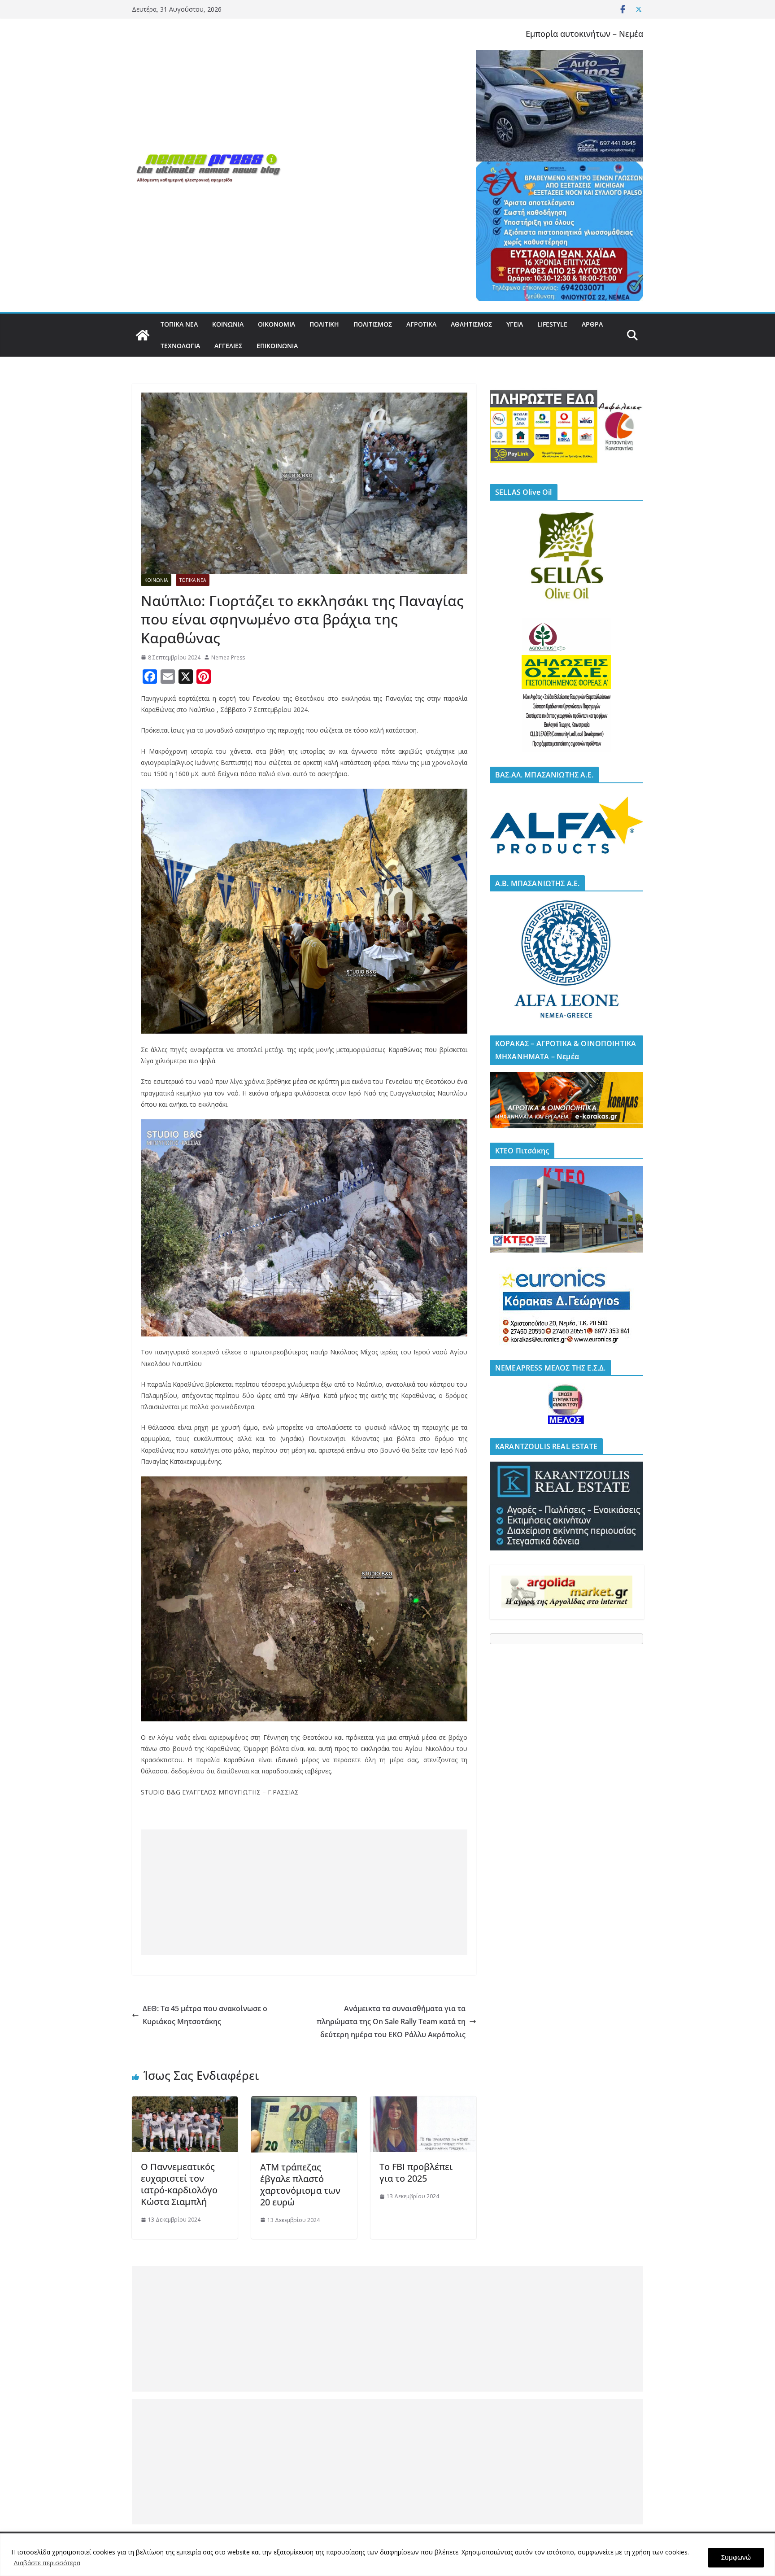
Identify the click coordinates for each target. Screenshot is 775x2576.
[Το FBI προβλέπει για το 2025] (423, 2103)
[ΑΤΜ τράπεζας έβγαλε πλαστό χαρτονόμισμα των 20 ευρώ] (304, 2103)
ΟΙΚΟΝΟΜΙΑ (276, 324)
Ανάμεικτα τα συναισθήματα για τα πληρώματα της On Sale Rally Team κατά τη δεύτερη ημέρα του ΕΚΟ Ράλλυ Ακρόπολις (391, 2022)
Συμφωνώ (736, 2557)
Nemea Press (228, 657)
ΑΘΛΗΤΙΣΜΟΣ (471, 324)
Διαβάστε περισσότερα (47, 2563)
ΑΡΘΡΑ (592, 324)
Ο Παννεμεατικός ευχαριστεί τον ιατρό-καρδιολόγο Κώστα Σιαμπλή (179, 2184)
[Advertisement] (304, 1892)
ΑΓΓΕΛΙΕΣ (228, 346)
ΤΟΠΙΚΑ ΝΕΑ (179, 324)
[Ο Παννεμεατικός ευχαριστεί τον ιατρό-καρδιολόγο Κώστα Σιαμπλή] (185, 2103)
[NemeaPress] (143, 335)
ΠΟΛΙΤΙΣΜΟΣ (373, 324)
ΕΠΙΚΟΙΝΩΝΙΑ (277, 346)
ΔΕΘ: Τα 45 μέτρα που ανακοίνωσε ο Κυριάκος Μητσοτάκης (205, 2015)
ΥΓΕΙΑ (515, 324)
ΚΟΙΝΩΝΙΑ (228, 324)
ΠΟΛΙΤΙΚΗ (324, 324)
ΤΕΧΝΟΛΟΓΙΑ (180, 346)
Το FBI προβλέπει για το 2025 (416, 2172)
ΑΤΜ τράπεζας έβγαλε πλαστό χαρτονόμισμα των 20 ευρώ (300, 2185)
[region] (387, 2555)
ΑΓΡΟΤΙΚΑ (421, 324)
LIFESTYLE (552, 324)
